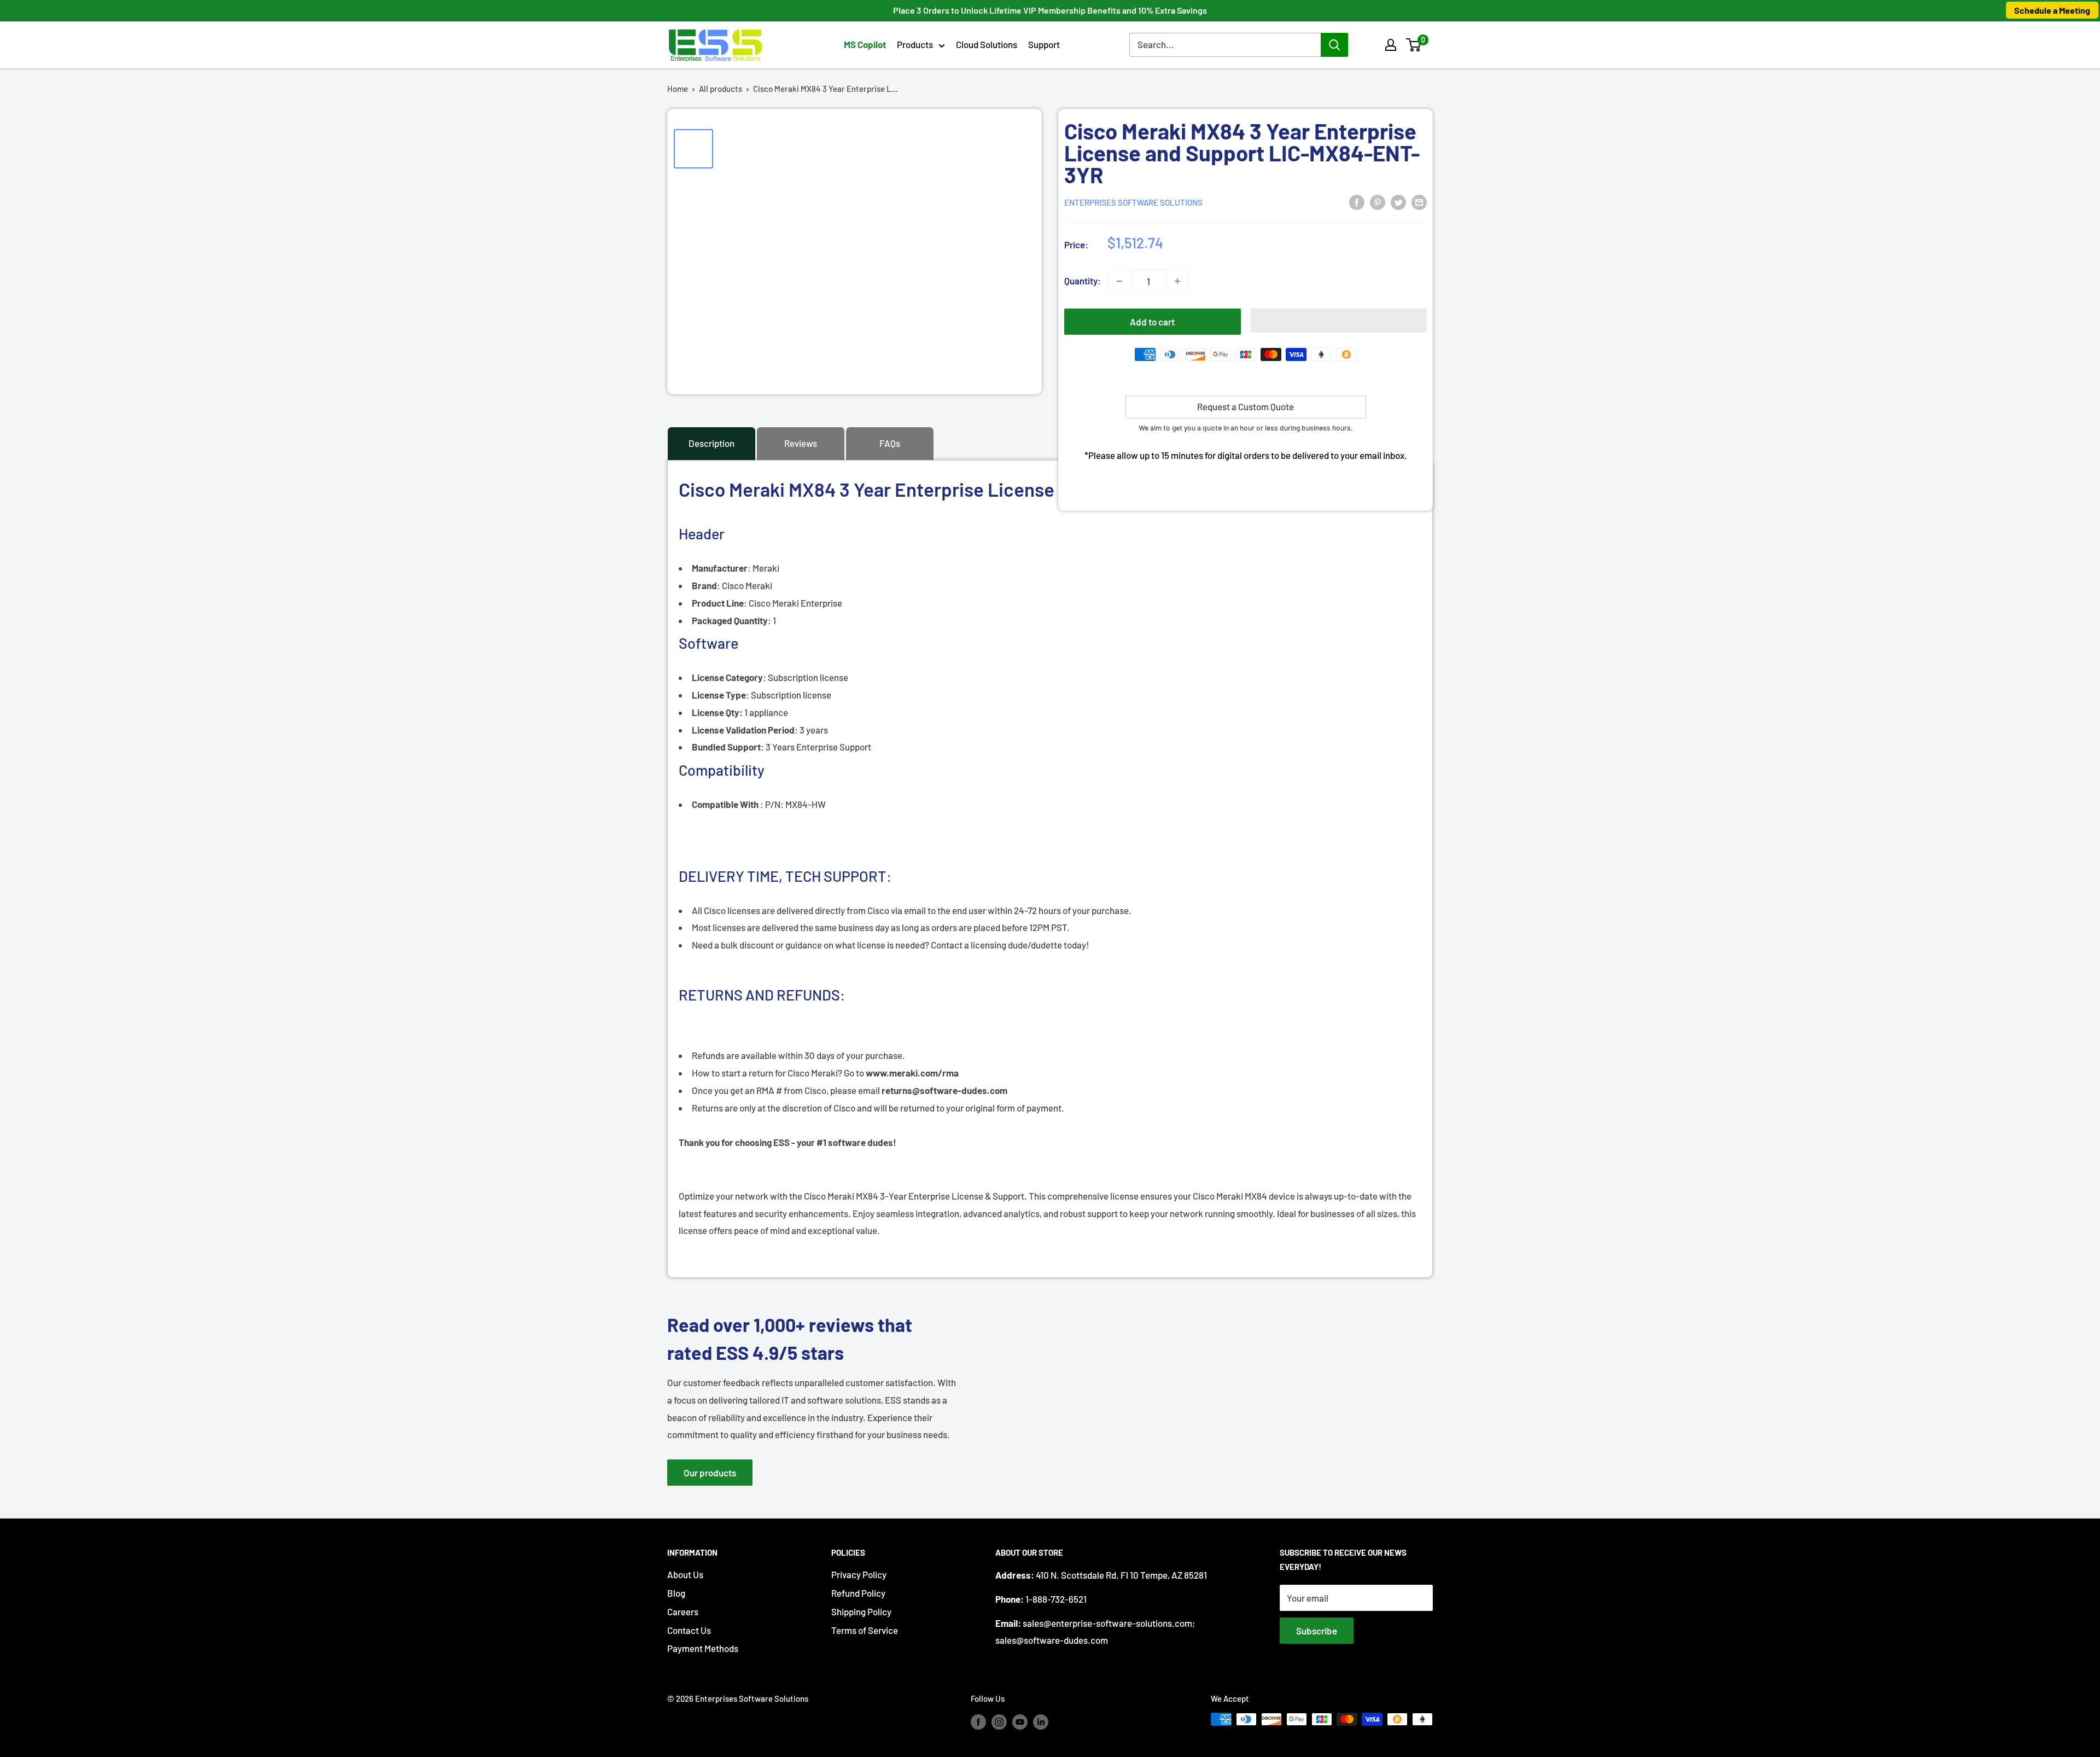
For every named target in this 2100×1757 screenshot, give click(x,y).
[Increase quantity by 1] (1177, 281)
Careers (683, 1611)
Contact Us (689, 1630)
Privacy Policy (859, 1574)
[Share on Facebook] (1357, 201)
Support (1044, 44)
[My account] (1391, 45)
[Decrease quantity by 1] (1119, 281)
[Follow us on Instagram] (999, 1721)
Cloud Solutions (987, 44)
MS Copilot (865, 44)
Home (678, 89)
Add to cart (1152, 322)
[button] (1413, 45)
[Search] (1334, 45)
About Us (685, 1574)
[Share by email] (1419, 201)
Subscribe (1317, 1631)
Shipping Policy (861, 1611)
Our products (710, 1473)
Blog (676, 1593)
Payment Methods (703, 1648)
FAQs (890, 443)
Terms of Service (865, 1630)
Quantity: (1083, 281)
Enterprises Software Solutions (1133, 202)
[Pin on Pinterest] (1378, 201)
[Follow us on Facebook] (978, 1721)
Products (915, 44)
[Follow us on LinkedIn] (1041, 1721)
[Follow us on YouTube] (1020, 1721)
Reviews (801, 443)
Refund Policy (858, 1593)
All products (721, 89)
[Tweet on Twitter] (1398, 201)
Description (711, 443)
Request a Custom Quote (1246, 406)
